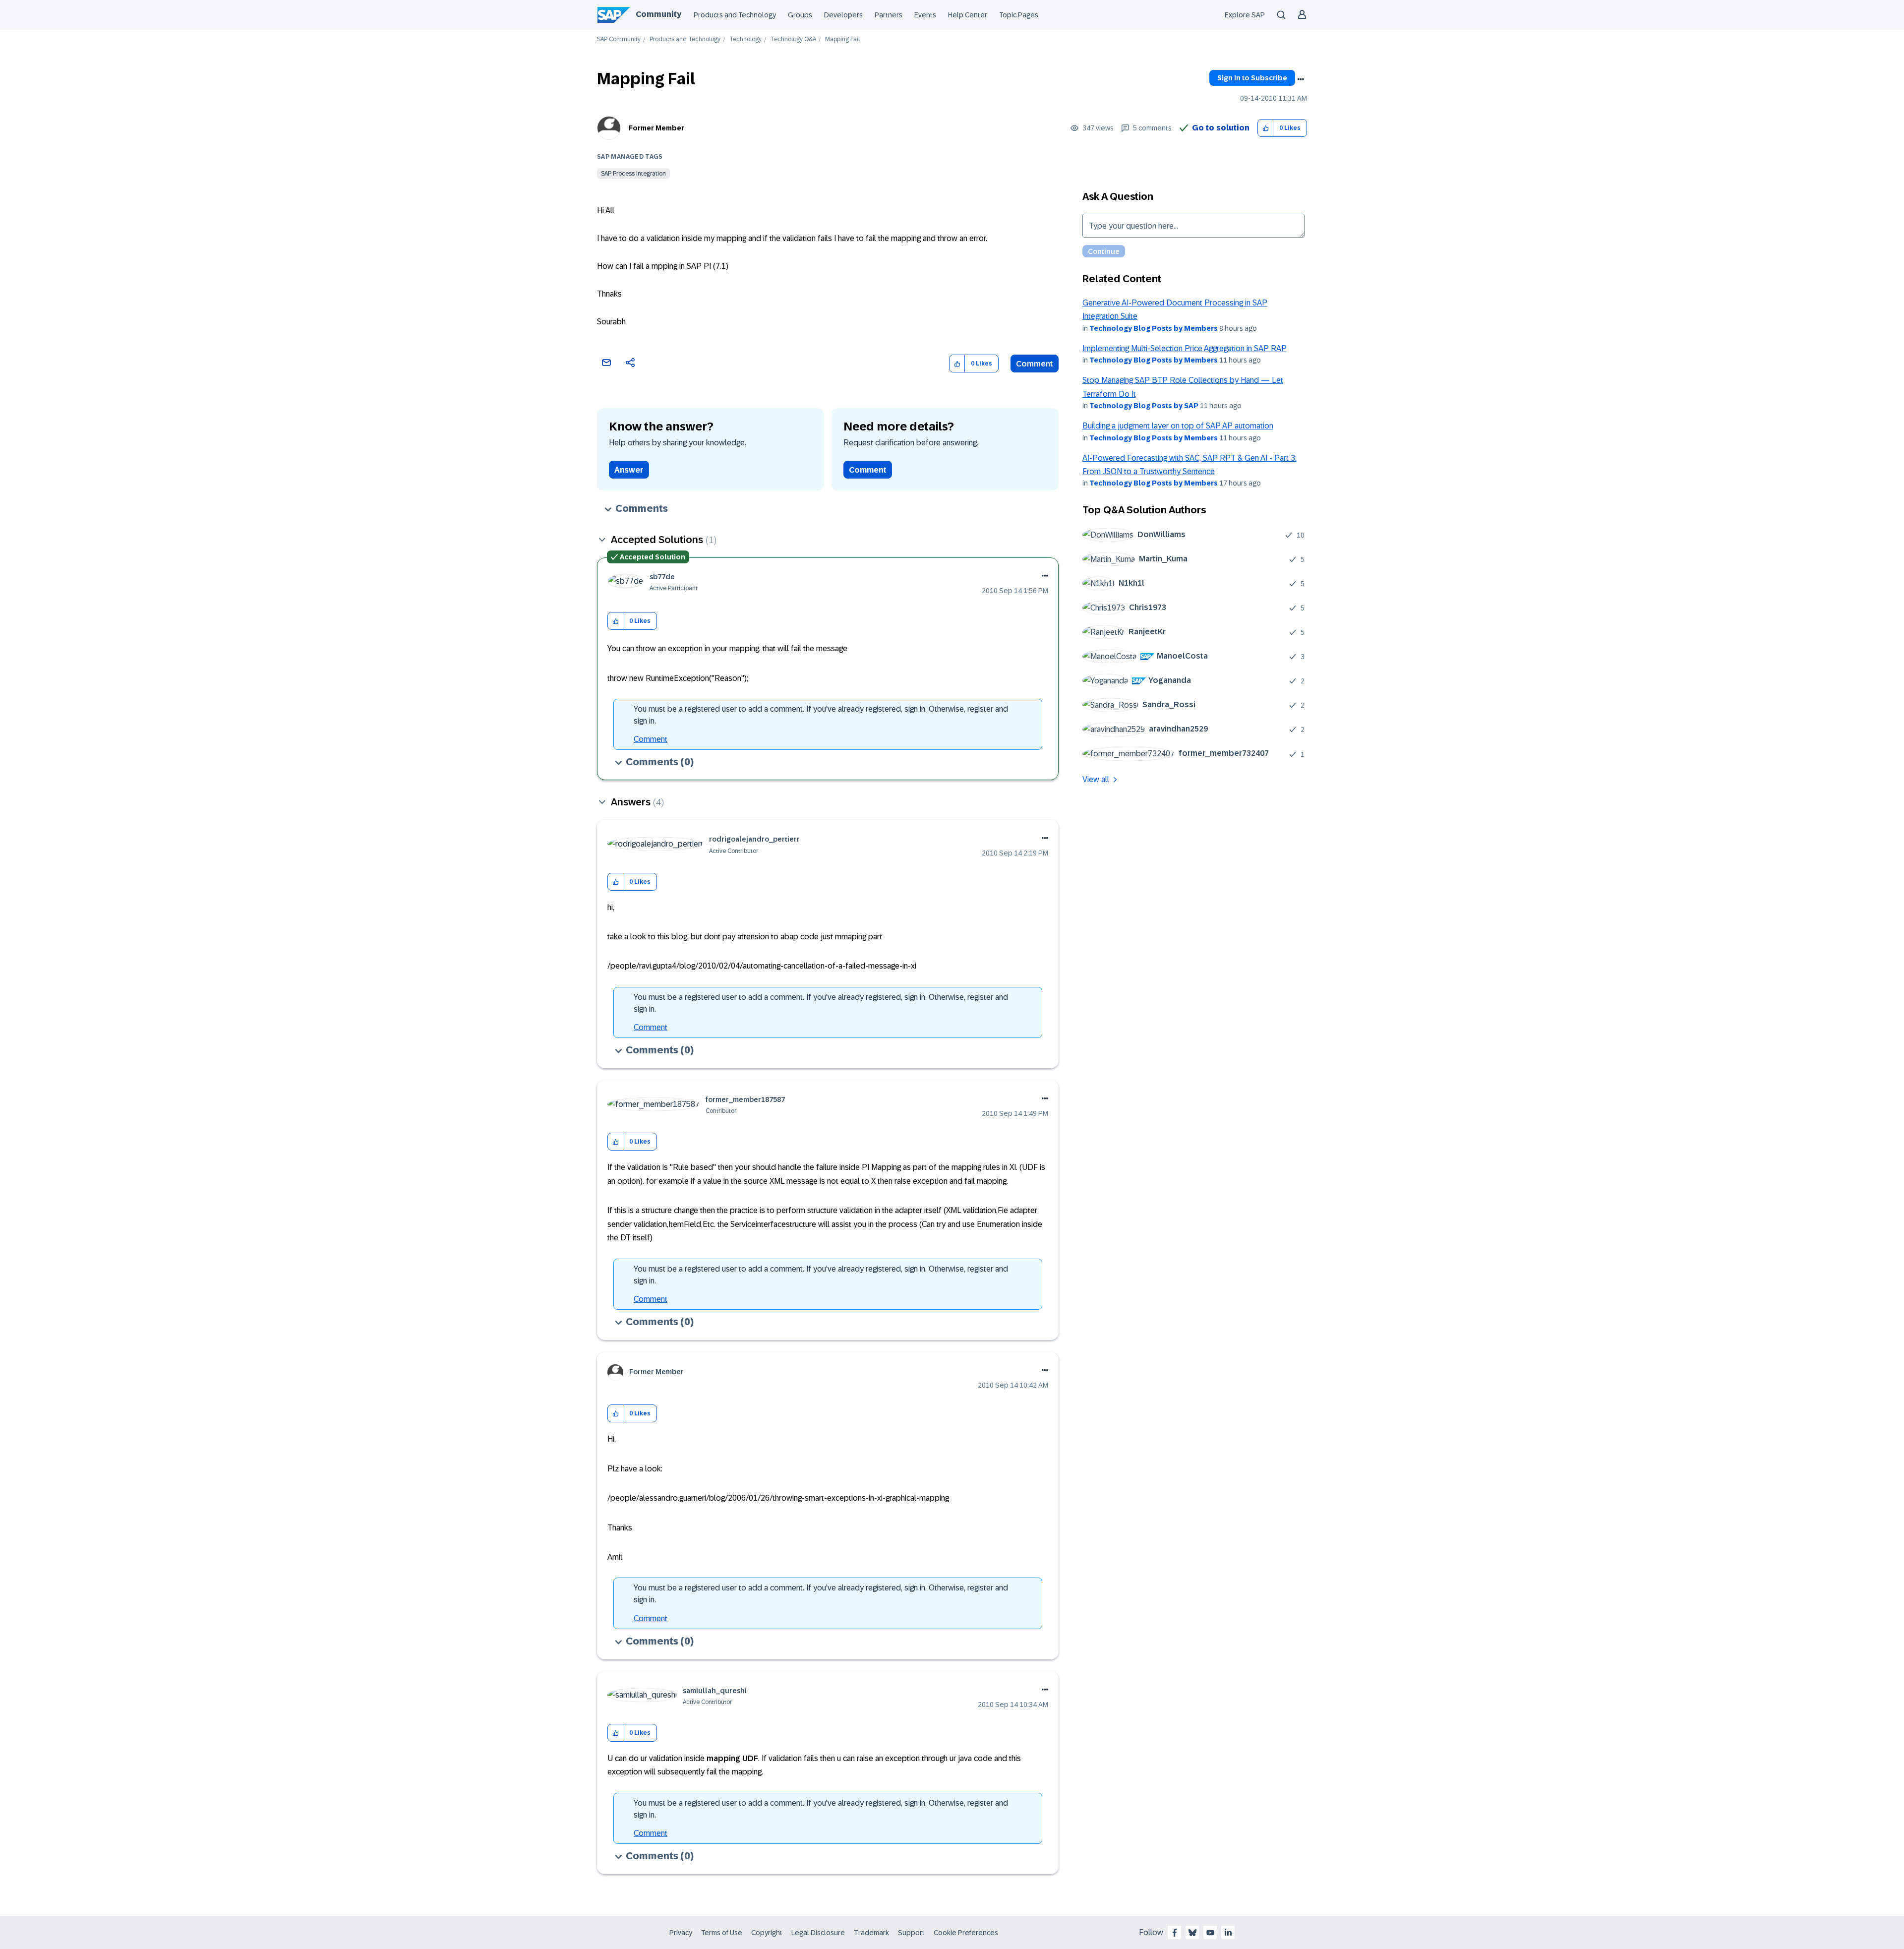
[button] (1266, 128)
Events (925, 15)
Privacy (681, 1933)
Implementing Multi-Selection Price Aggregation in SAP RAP (1185, 348)
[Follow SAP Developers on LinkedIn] (1228, 1933)
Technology (745, 39)
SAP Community (619, 39)
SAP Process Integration (633, 174)
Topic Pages (1019, 15)
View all (1096, 779)
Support (911, 1933)
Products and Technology (735, 15)
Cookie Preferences (966, 1933)
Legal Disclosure (818, 1933)
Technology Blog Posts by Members (1154, 328)
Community (658, 14)
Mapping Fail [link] (842, 39)
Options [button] (1301, 79)
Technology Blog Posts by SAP (1144, 406)
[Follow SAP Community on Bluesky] (1192, 1933)
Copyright (767, 1933)
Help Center (968, 15)
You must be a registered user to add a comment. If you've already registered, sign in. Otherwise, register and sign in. (821, 715)
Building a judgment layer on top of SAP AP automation (1178, 426)
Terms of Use (722, 1933)
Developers (843, 15)
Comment (1035, 364)
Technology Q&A (793, 39)
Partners (889, 15)
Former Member (656, 128)
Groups (800, 15)
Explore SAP (1245, 15)
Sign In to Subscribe (1252, 78)
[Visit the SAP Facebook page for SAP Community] (1175, 1933)
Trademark (871, 1933)
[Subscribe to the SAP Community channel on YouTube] (1210, 1933)
